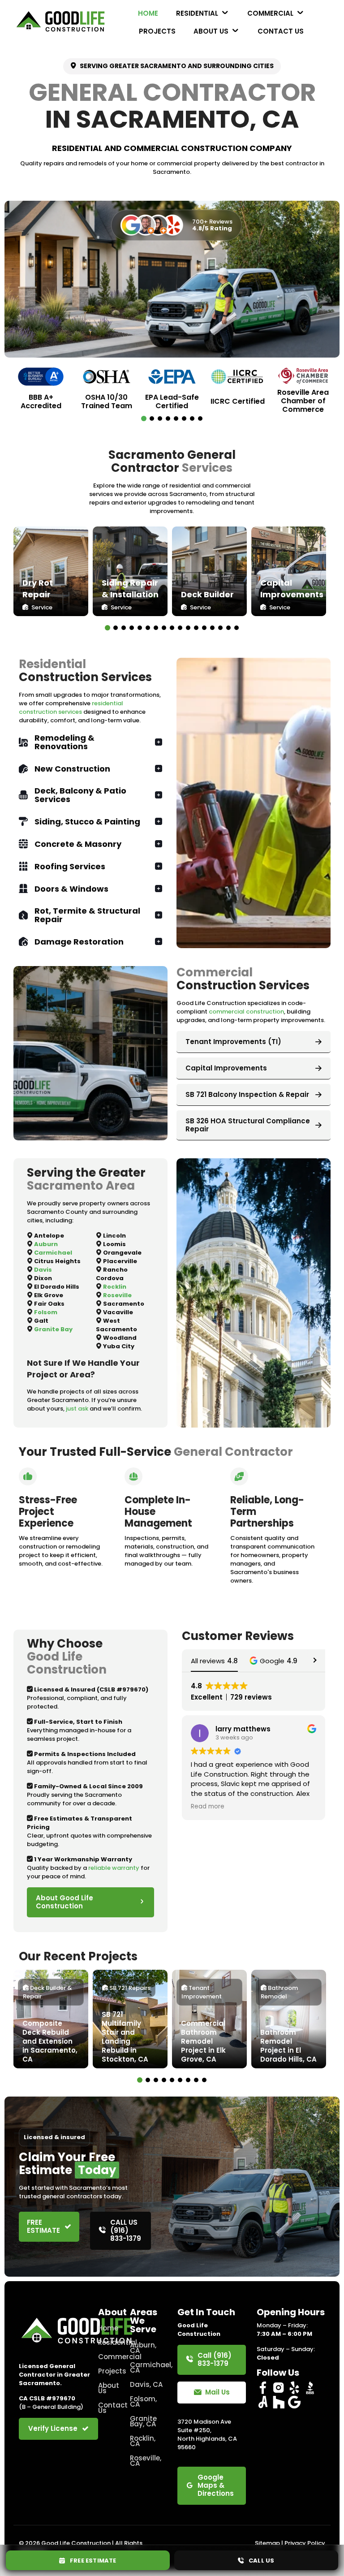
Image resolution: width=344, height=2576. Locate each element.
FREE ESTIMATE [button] (91, 2561)
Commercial (109, 2357)
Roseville (117, 1295)
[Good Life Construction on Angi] (263, 2402)
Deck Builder (207, 594)
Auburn (46, 1244)
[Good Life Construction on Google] (294, 2402)
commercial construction (246, 1012)
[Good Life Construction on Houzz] (279, 2402)
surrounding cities (239, 66)
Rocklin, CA (143, 2441)
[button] (144, 419)
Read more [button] (208, 1807)
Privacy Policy (305, 2543)
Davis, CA (146, 2384)
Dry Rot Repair (38, 589)
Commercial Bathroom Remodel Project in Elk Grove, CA (203, 2041)
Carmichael (53, 1253)
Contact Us (109, 2408)
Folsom (46, 1312)
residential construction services (71, 708)
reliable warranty (114, 1868)
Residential (109, 2342)
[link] (51, 571)
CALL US (259, 2561)
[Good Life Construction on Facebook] (263, 2388)
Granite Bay (53, 1329)
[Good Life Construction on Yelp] (294, 2388)
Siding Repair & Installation (130, 589)
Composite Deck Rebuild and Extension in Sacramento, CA (50, 2041)
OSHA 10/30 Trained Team (107, 401)
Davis (43, 1270)
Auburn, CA (143, 2348)
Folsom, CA (143, 2401)
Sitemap (267, 2543)
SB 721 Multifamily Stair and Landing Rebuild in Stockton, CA (125, 2037)
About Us (109, 2388)
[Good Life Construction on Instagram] (279, 2388)
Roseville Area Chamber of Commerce (303, 401)
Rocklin (115, 1287)
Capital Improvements (292, 589)
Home (108, 2328)
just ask (77, 1409)
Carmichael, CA (148, 2367)
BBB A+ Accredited (41, 401)
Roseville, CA (146, 2461)
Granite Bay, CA (143, 2421)
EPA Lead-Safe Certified (172, 401)
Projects (109, 2371)
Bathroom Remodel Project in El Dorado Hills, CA (288, 2046)
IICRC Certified (238, 401)
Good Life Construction (76, 2543)
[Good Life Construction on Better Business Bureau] (310, 2388)
